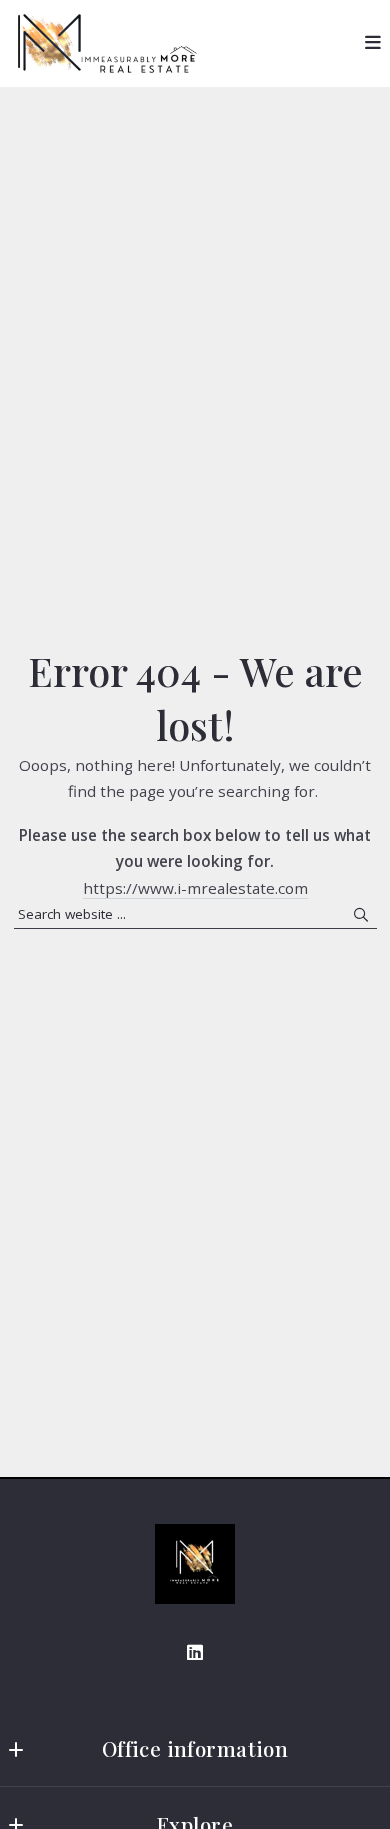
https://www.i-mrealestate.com (195, 888)
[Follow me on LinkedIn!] (195, 1653)
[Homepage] (195, 1564)
